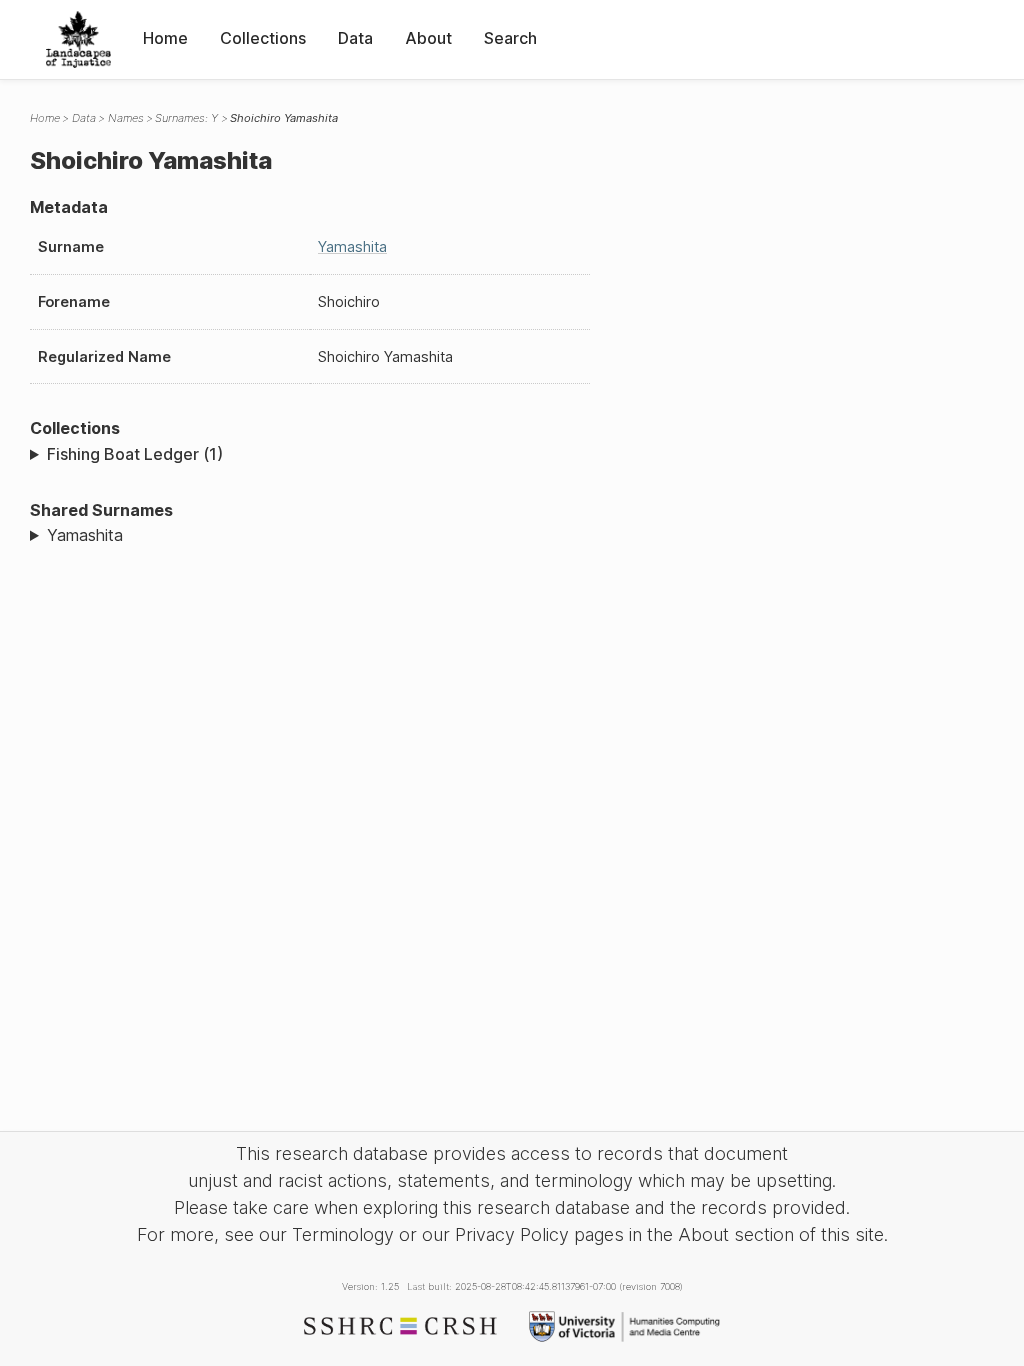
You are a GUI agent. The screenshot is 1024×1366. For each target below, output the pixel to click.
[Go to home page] (78, 39)
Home (165, 38)
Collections (263, 38)
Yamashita (352, 246)
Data (355, 38)
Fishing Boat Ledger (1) (135, 454)
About (428, 38)
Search (510, 38)
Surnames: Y (186, 118)
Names (126, 118)
